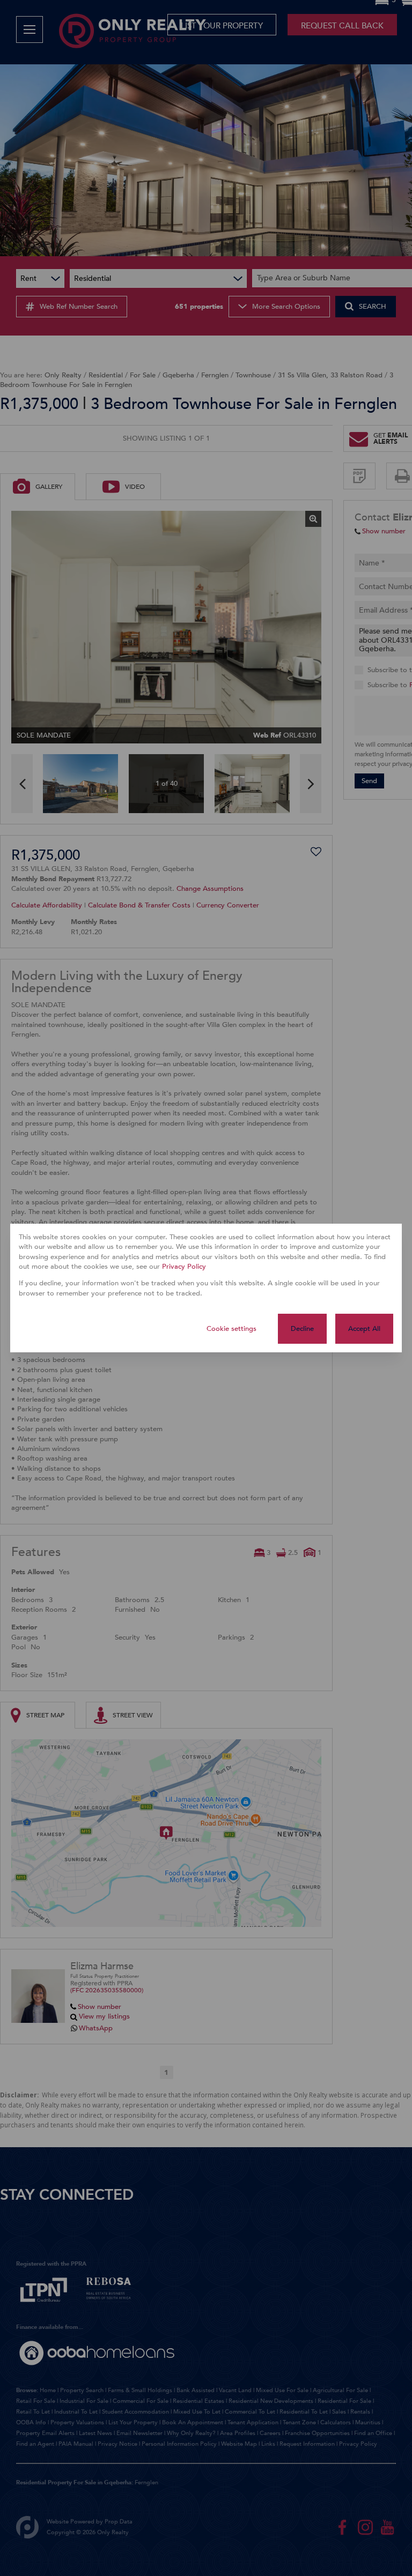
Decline (302, 1329)
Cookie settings (231, 1329)
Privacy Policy (184, 1267)
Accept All (364, 1329)
